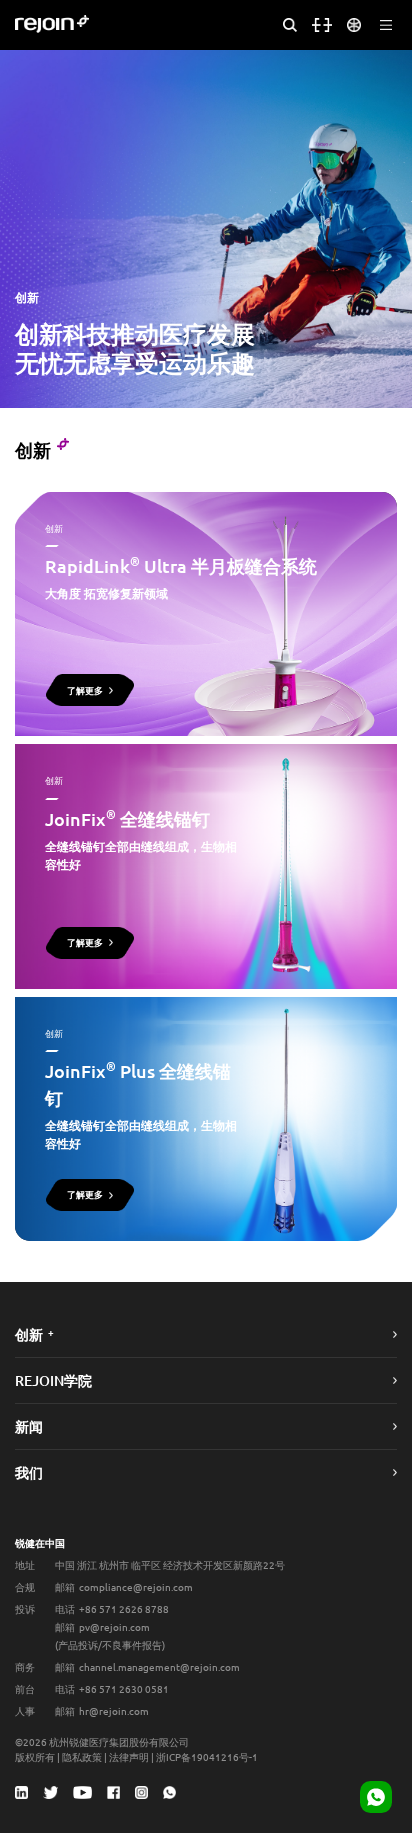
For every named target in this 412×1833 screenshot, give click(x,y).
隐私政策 (82, 1756)
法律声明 (129, 1756)
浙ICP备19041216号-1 (207, 1756)
